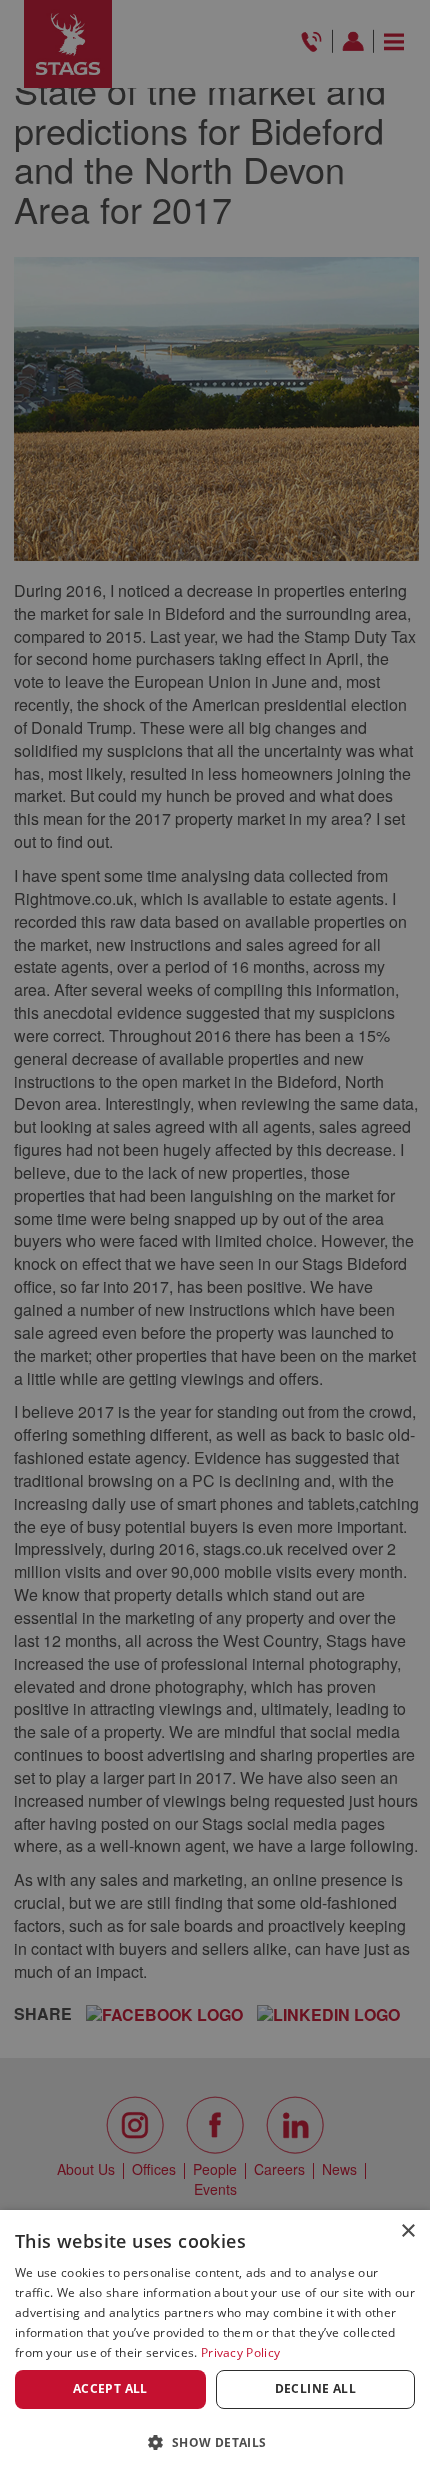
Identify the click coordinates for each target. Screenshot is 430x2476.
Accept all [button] (110, 2388)
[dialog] (215, 2343)
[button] (215, 2441)
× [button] (407, 2231)
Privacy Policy (240, 2352)
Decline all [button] (315, 2388)
